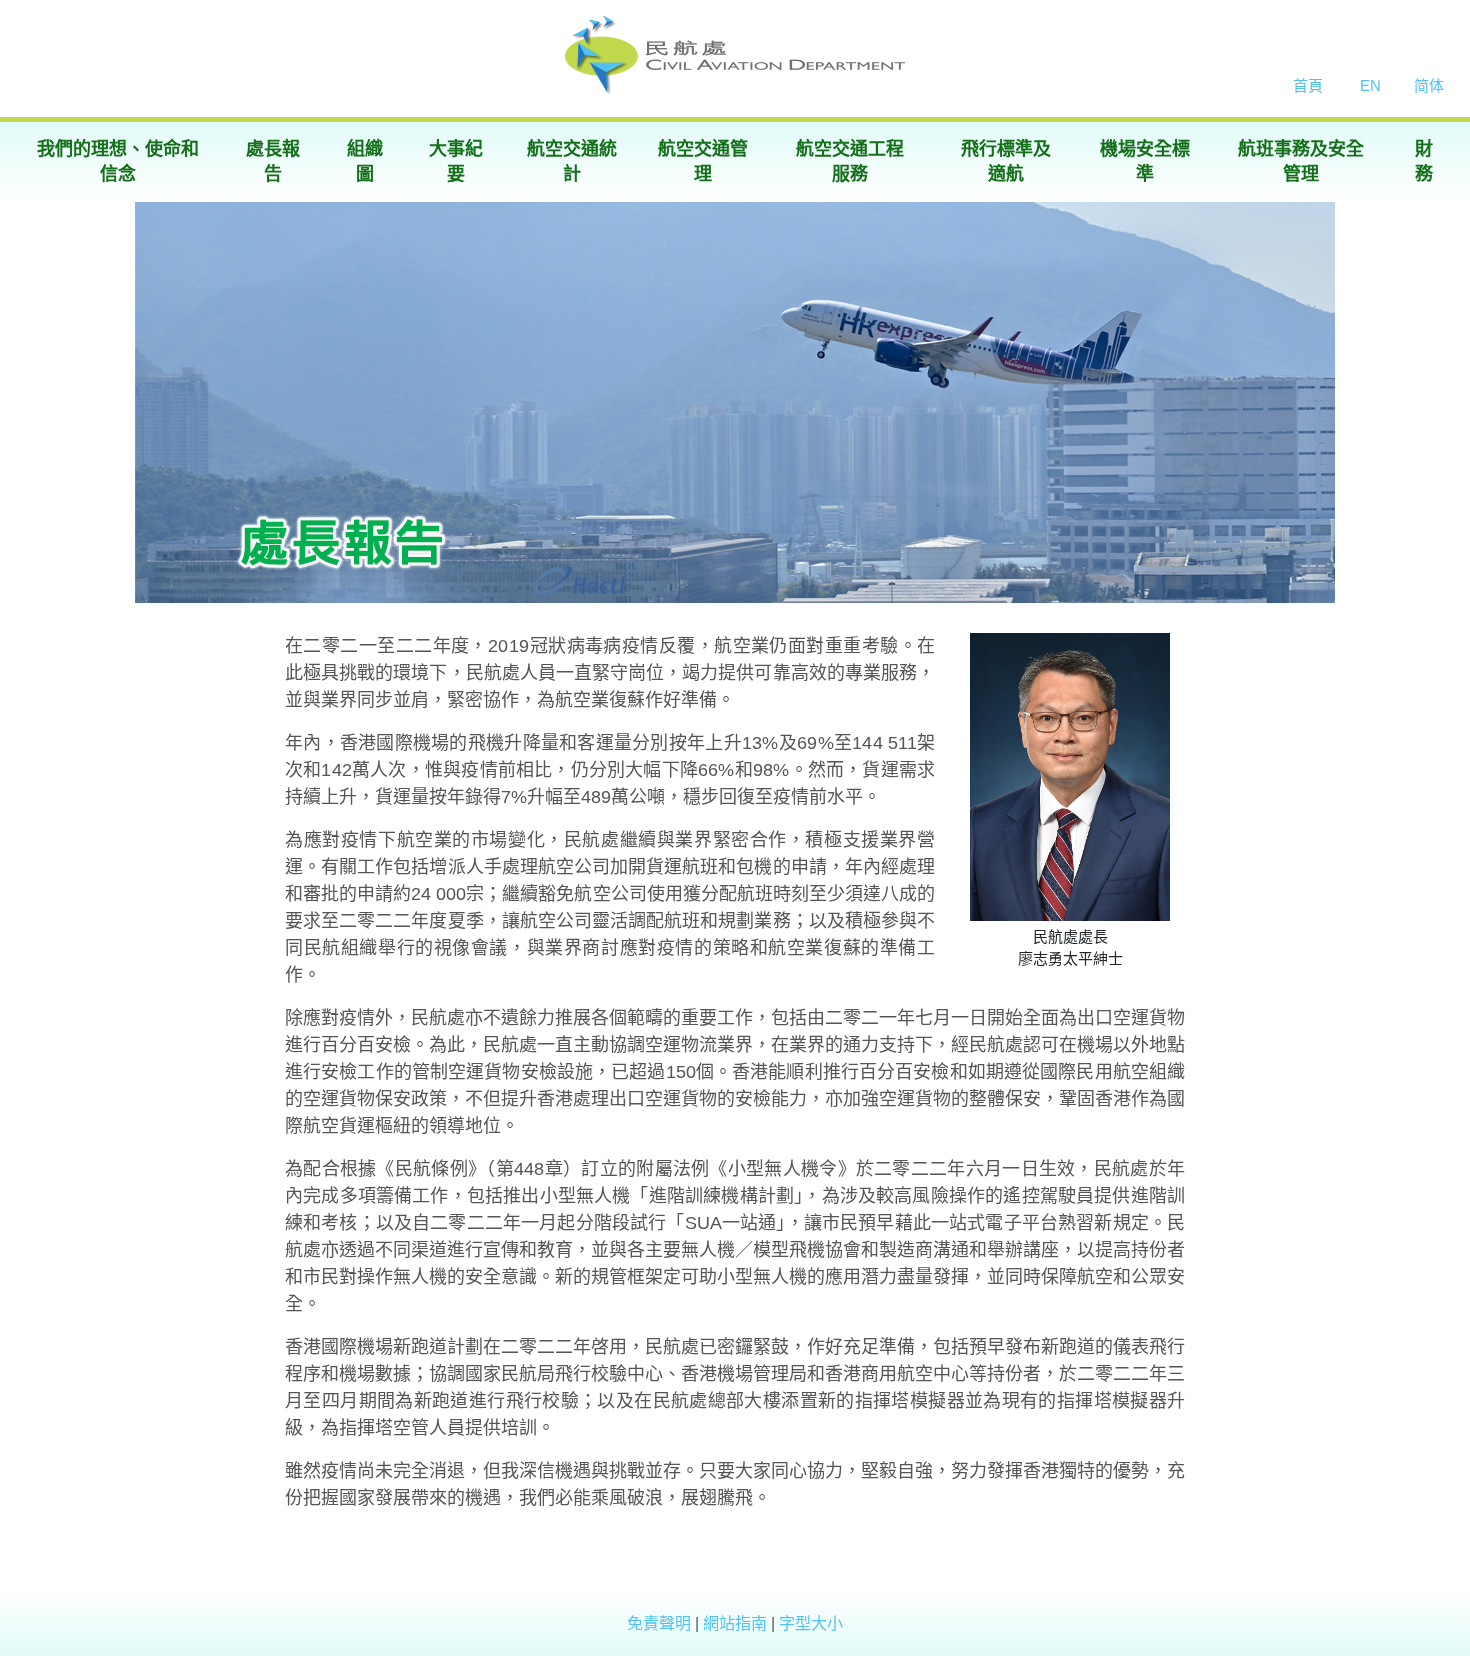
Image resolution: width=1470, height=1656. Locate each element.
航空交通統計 (572, 161)
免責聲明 (661, 1623)
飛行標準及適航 (1006, 161)
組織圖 (365, 161)
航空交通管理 (703, 161)
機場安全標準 (1145, 161)
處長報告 (273, 161)
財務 (1424, 161)
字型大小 (811, 1623)
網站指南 (737, 1623)
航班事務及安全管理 (1301, 161)
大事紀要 (456, 161)
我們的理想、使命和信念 (118, 161)
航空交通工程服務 (850, 161)
